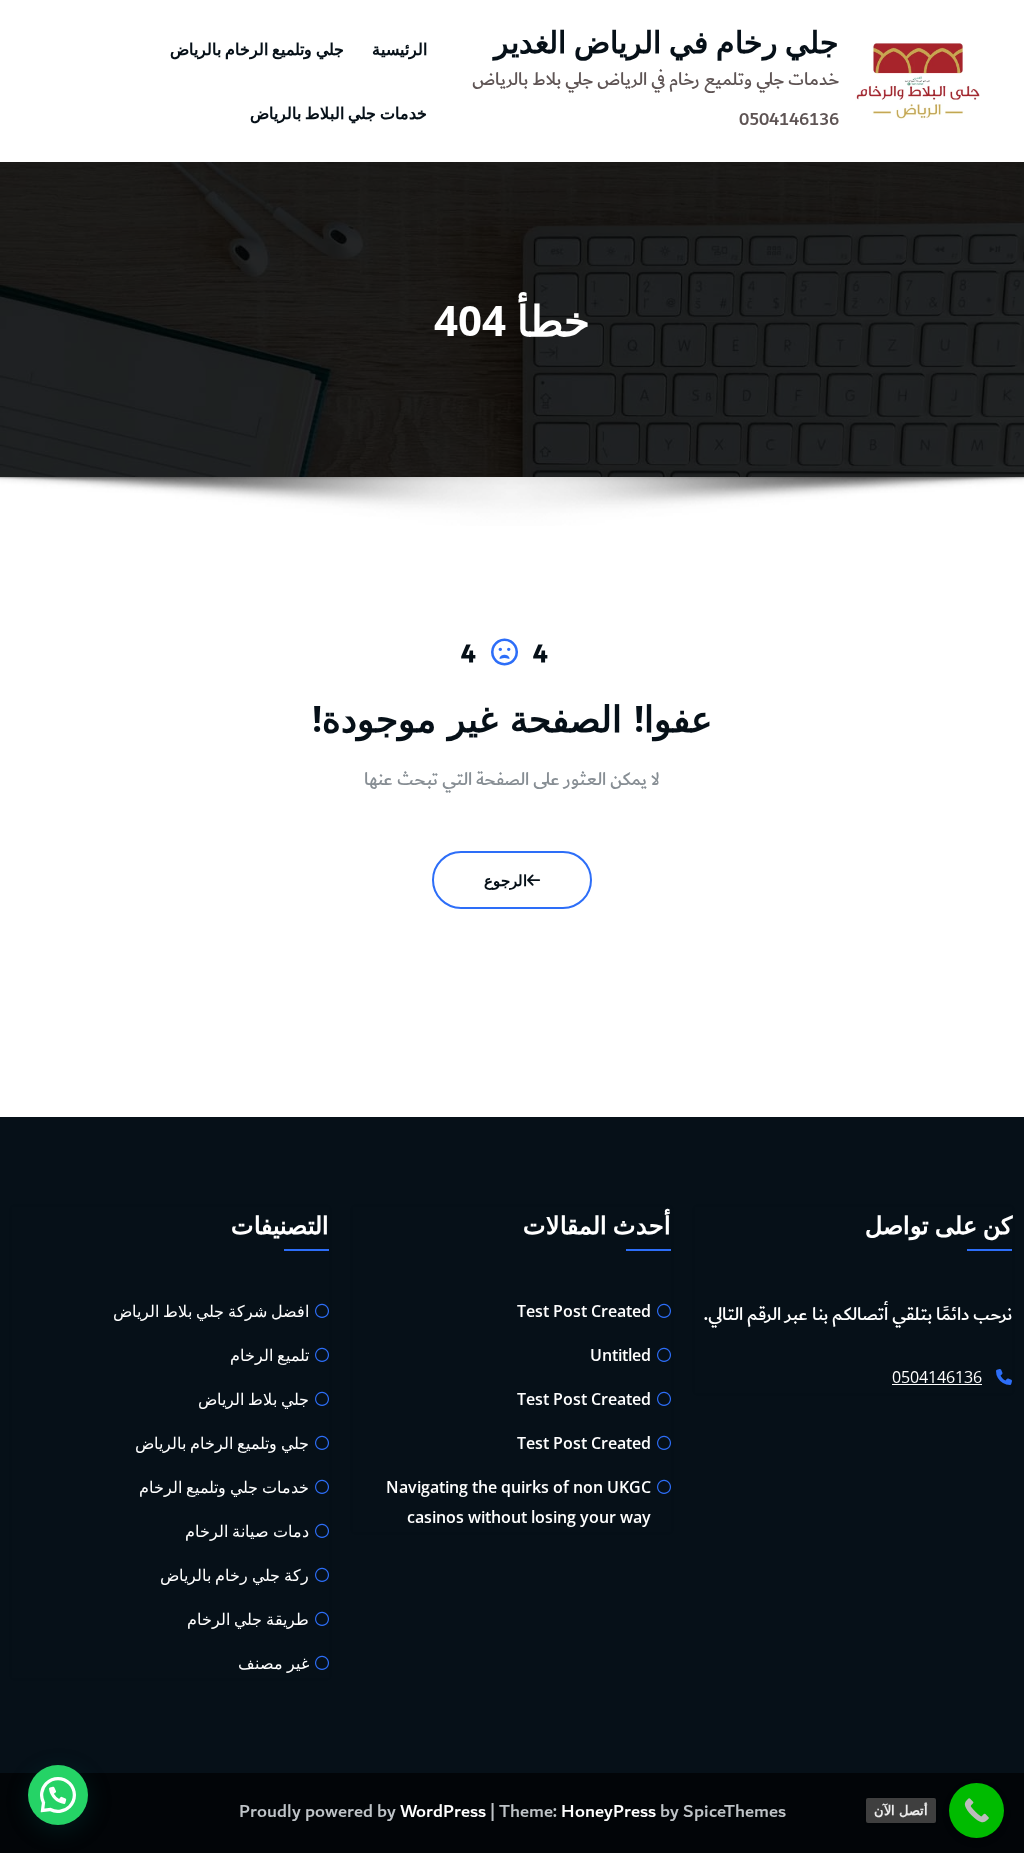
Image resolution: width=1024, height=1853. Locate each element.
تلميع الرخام (269, 1355)
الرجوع (505, 880)
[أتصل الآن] (976, 1810)
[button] (58, 1795)
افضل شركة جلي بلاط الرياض (211, 1311)
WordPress (443, 1812)
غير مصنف (273, 1663)
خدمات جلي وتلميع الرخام (224, 1487)
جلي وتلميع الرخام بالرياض (257, 49)
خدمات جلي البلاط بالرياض (338, 113)
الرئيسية (399, 49)
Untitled (620, 1355)
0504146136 (937, 1377)
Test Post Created (584, 1311)
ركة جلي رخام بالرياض (234, 1575)
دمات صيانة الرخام (247, 1531)
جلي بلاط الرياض (253, 1399)
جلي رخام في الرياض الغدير (666, 41)
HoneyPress (608, 1812)
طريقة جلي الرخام (248, 1619)
